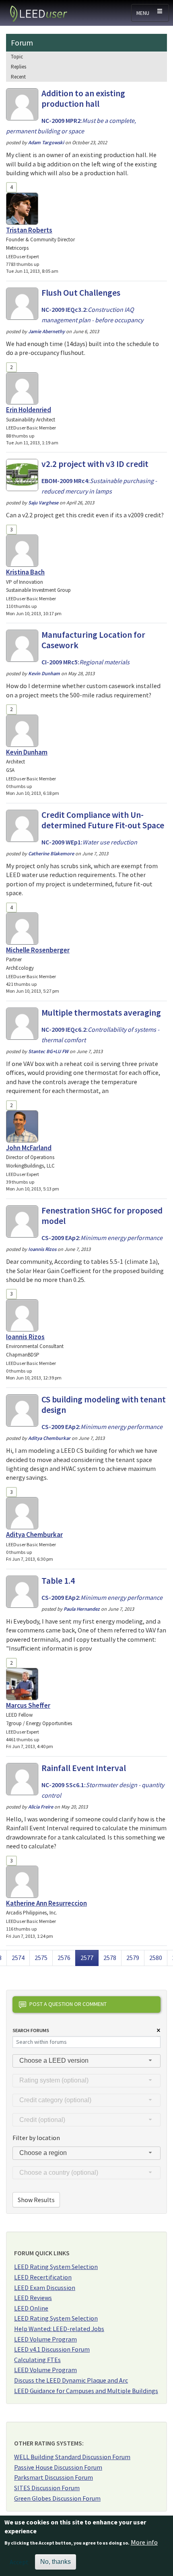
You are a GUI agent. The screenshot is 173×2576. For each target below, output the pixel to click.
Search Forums (31, 2030)
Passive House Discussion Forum (58, 2467)
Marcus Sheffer (28, 1705)
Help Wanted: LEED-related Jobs (59, 2329)
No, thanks (56, 2562)
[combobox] (86, 2061)
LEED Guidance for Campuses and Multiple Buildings (86, 2391)
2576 (64, 1957)
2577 (89, 1957)
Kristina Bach (25, 572)
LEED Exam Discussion (45, 2288)
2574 (18, 1957)
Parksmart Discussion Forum (54, 2477)
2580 (156, 1957)
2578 (110, 1957)
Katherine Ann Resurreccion (46, 1903)
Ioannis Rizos (25, 1337)
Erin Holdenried (29, 410)
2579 (133, 1957)
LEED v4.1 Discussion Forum (52, 2349)
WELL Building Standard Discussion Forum (72, 2457)
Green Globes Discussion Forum (57, 2498)
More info (144, 2542)
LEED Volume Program (45, 2339)
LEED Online (31, 2308)
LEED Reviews (33, 2298)
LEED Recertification (43, 2277)
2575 (41, 1957)
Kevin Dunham (27, 752)
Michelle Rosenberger (38, 950)
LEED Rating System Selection (56, 2267)
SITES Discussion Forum (47, 2488)
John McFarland (29, 1148)
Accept (19, 2562)
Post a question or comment (68, 2004)
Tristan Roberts (29, 230)
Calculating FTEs (37, 2360)
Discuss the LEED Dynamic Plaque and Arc (71, 2380)
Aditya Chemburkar (34, 1535)
